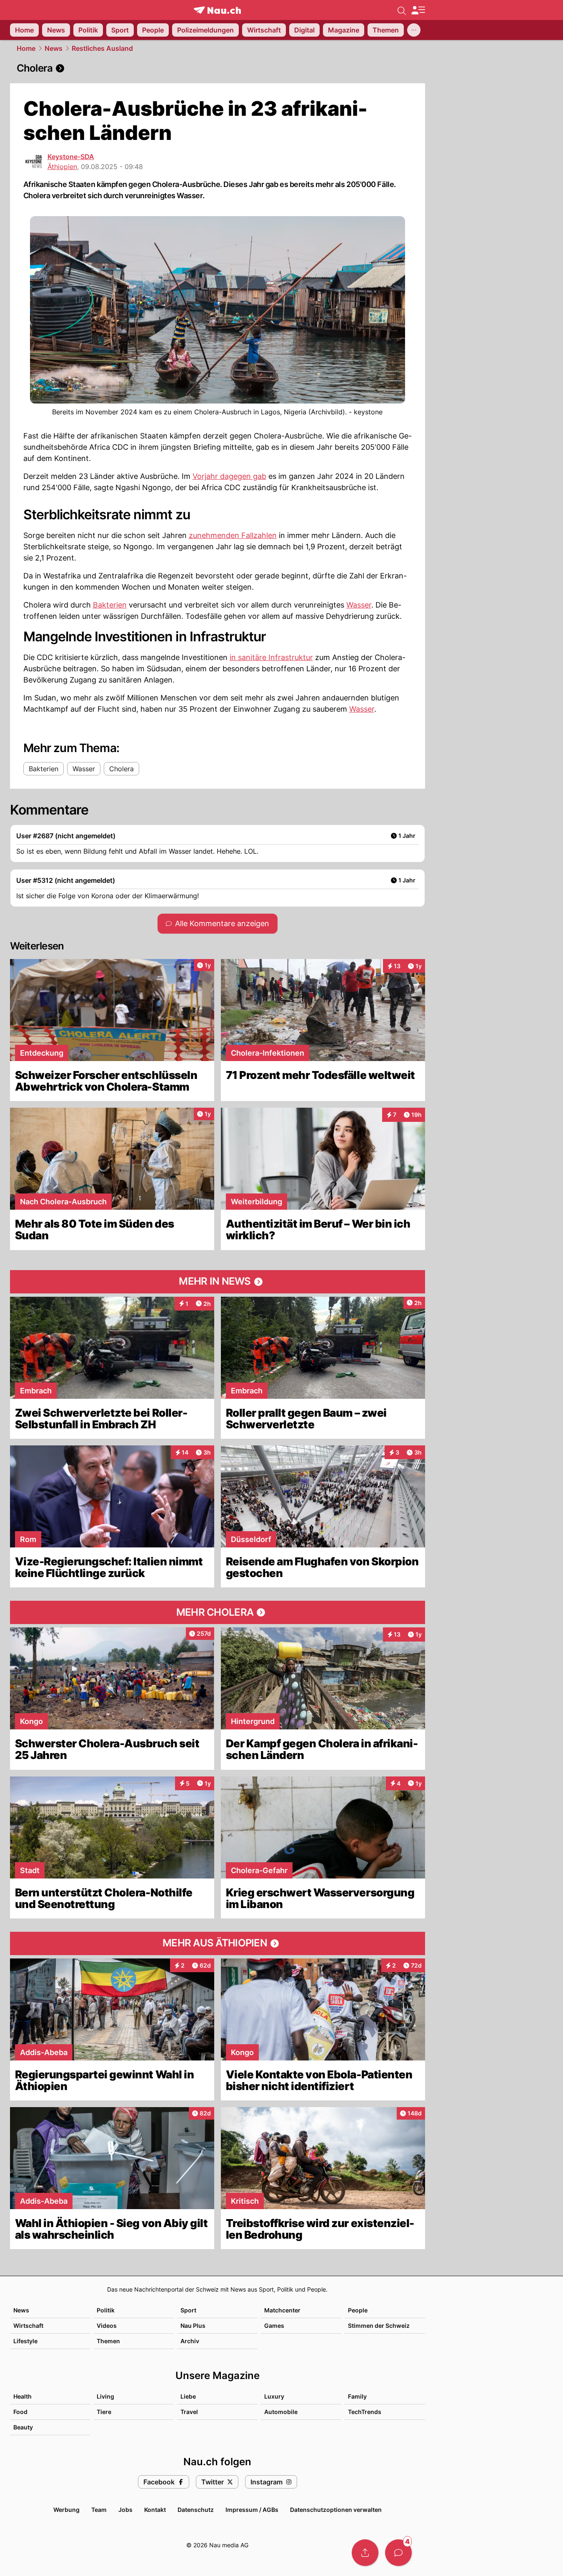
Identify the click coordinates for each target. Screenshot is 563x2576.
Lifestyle (25, 2341)
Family (357, 2396)
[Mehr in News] (218, 1282)
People (358, 2310)
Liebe (188, 2396)
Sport (188, 2310)
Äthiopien (62, 167)
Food (20, 2412)
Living (105, 2396)
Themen (108, 2341)
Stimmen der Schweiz (379, 2326)
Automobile (281, 2412)
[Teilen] (365, 2553)
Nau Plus (193, 2326)
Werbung (66, 2510)
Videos (107, 2326)
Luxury (274, 2396)
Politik (106, 2310)
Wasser (359, 605)
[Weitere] (414, 30)
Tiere (104, 2412)
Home (26, 48)
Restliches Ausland (102, 48)
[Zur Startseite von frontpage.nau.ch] (217, 10)
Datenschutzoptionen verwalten (336, 2510)
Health (23, 2396)
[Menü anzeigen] (418, 10)
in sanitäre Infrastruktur (271, 657)
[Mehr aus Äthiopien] (218, 1943)
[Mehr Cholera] (218, 1612)
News (54, 48)
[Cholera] (218, 68)
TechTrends (365, 2412)
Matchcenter (282, 2310)
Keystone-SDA (71, 157)
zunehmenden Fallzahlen (233, 535)
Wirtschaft (28, 2326)
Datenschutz (196, 2510)
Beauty (23, 2427)
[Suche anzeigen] (402, 10)
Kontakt (155, 2510)
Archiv (190, 2341)
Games (274, 2326)
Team (99, 2510)
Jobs (125, 2510)
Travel (189, 2412)
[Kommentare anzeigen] (398, 2553)
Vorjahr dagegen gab (229, 476)
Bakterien (110, 605)
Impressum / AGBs (252, 2510)
